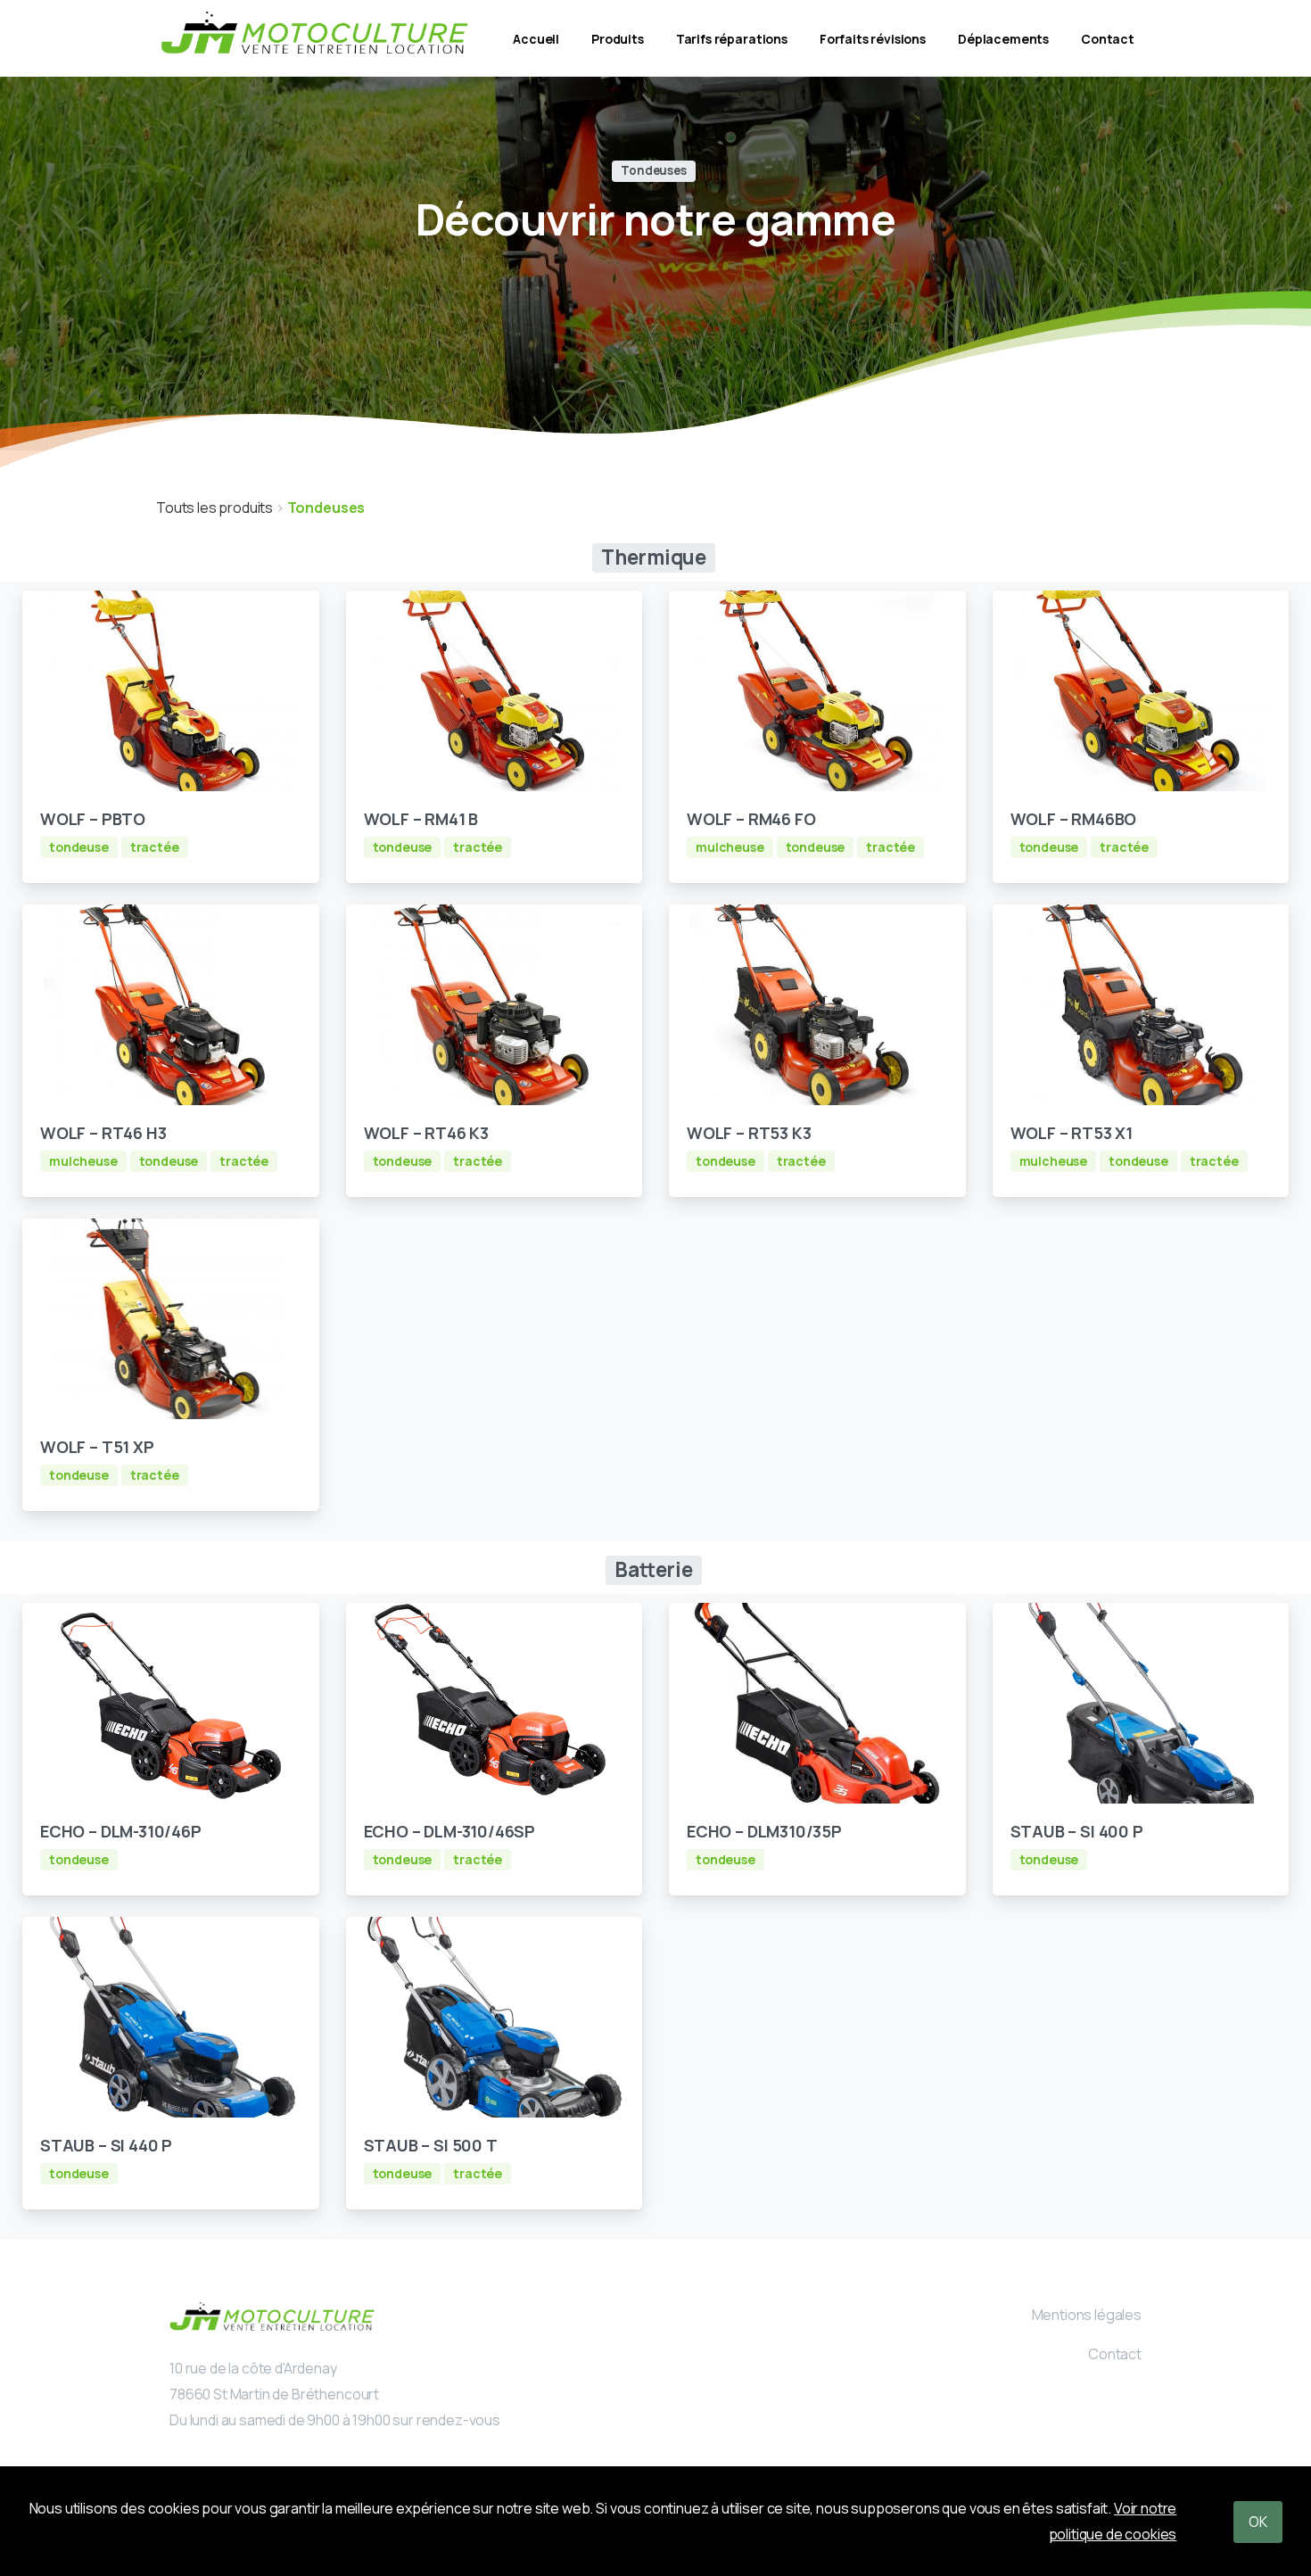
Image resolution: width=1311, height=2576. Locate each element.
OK (1258, 2522)
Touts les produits (216, 508)
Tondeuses (326, 508)
